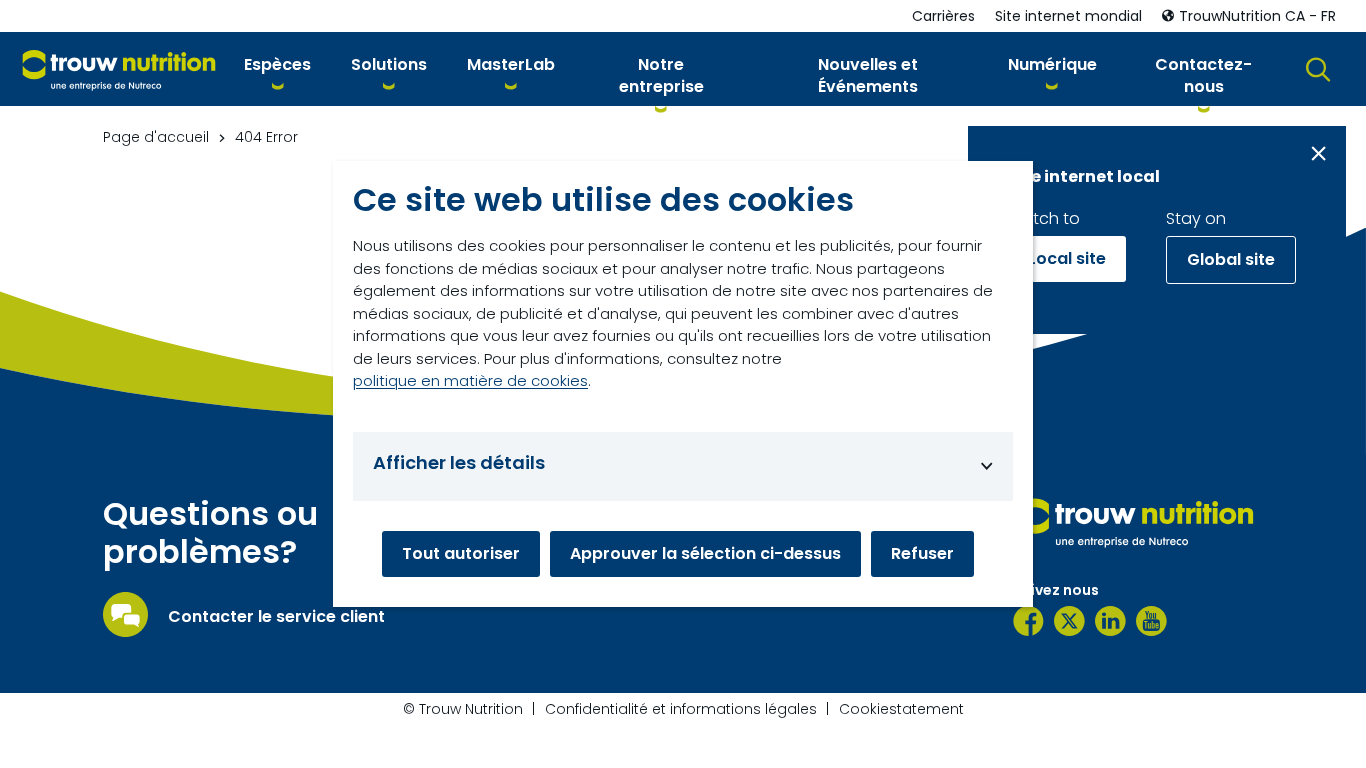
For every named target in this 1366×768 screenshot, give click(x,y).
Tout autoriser (461, 553)
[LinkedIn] (1110, 621)
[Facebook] (1028, 621)
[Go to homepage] (119, 69)
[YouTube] (1151, 621)
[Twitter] (1069, 621)
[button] (277, 68)
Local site (1067, 258)
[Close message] (1318, 153)
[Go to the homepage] (1138, 522)
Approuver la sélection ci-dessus (705, 553)
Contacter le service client (276, 617)
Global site (1231, 259)
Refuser (922, 553)
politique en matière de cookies (470, 380)
